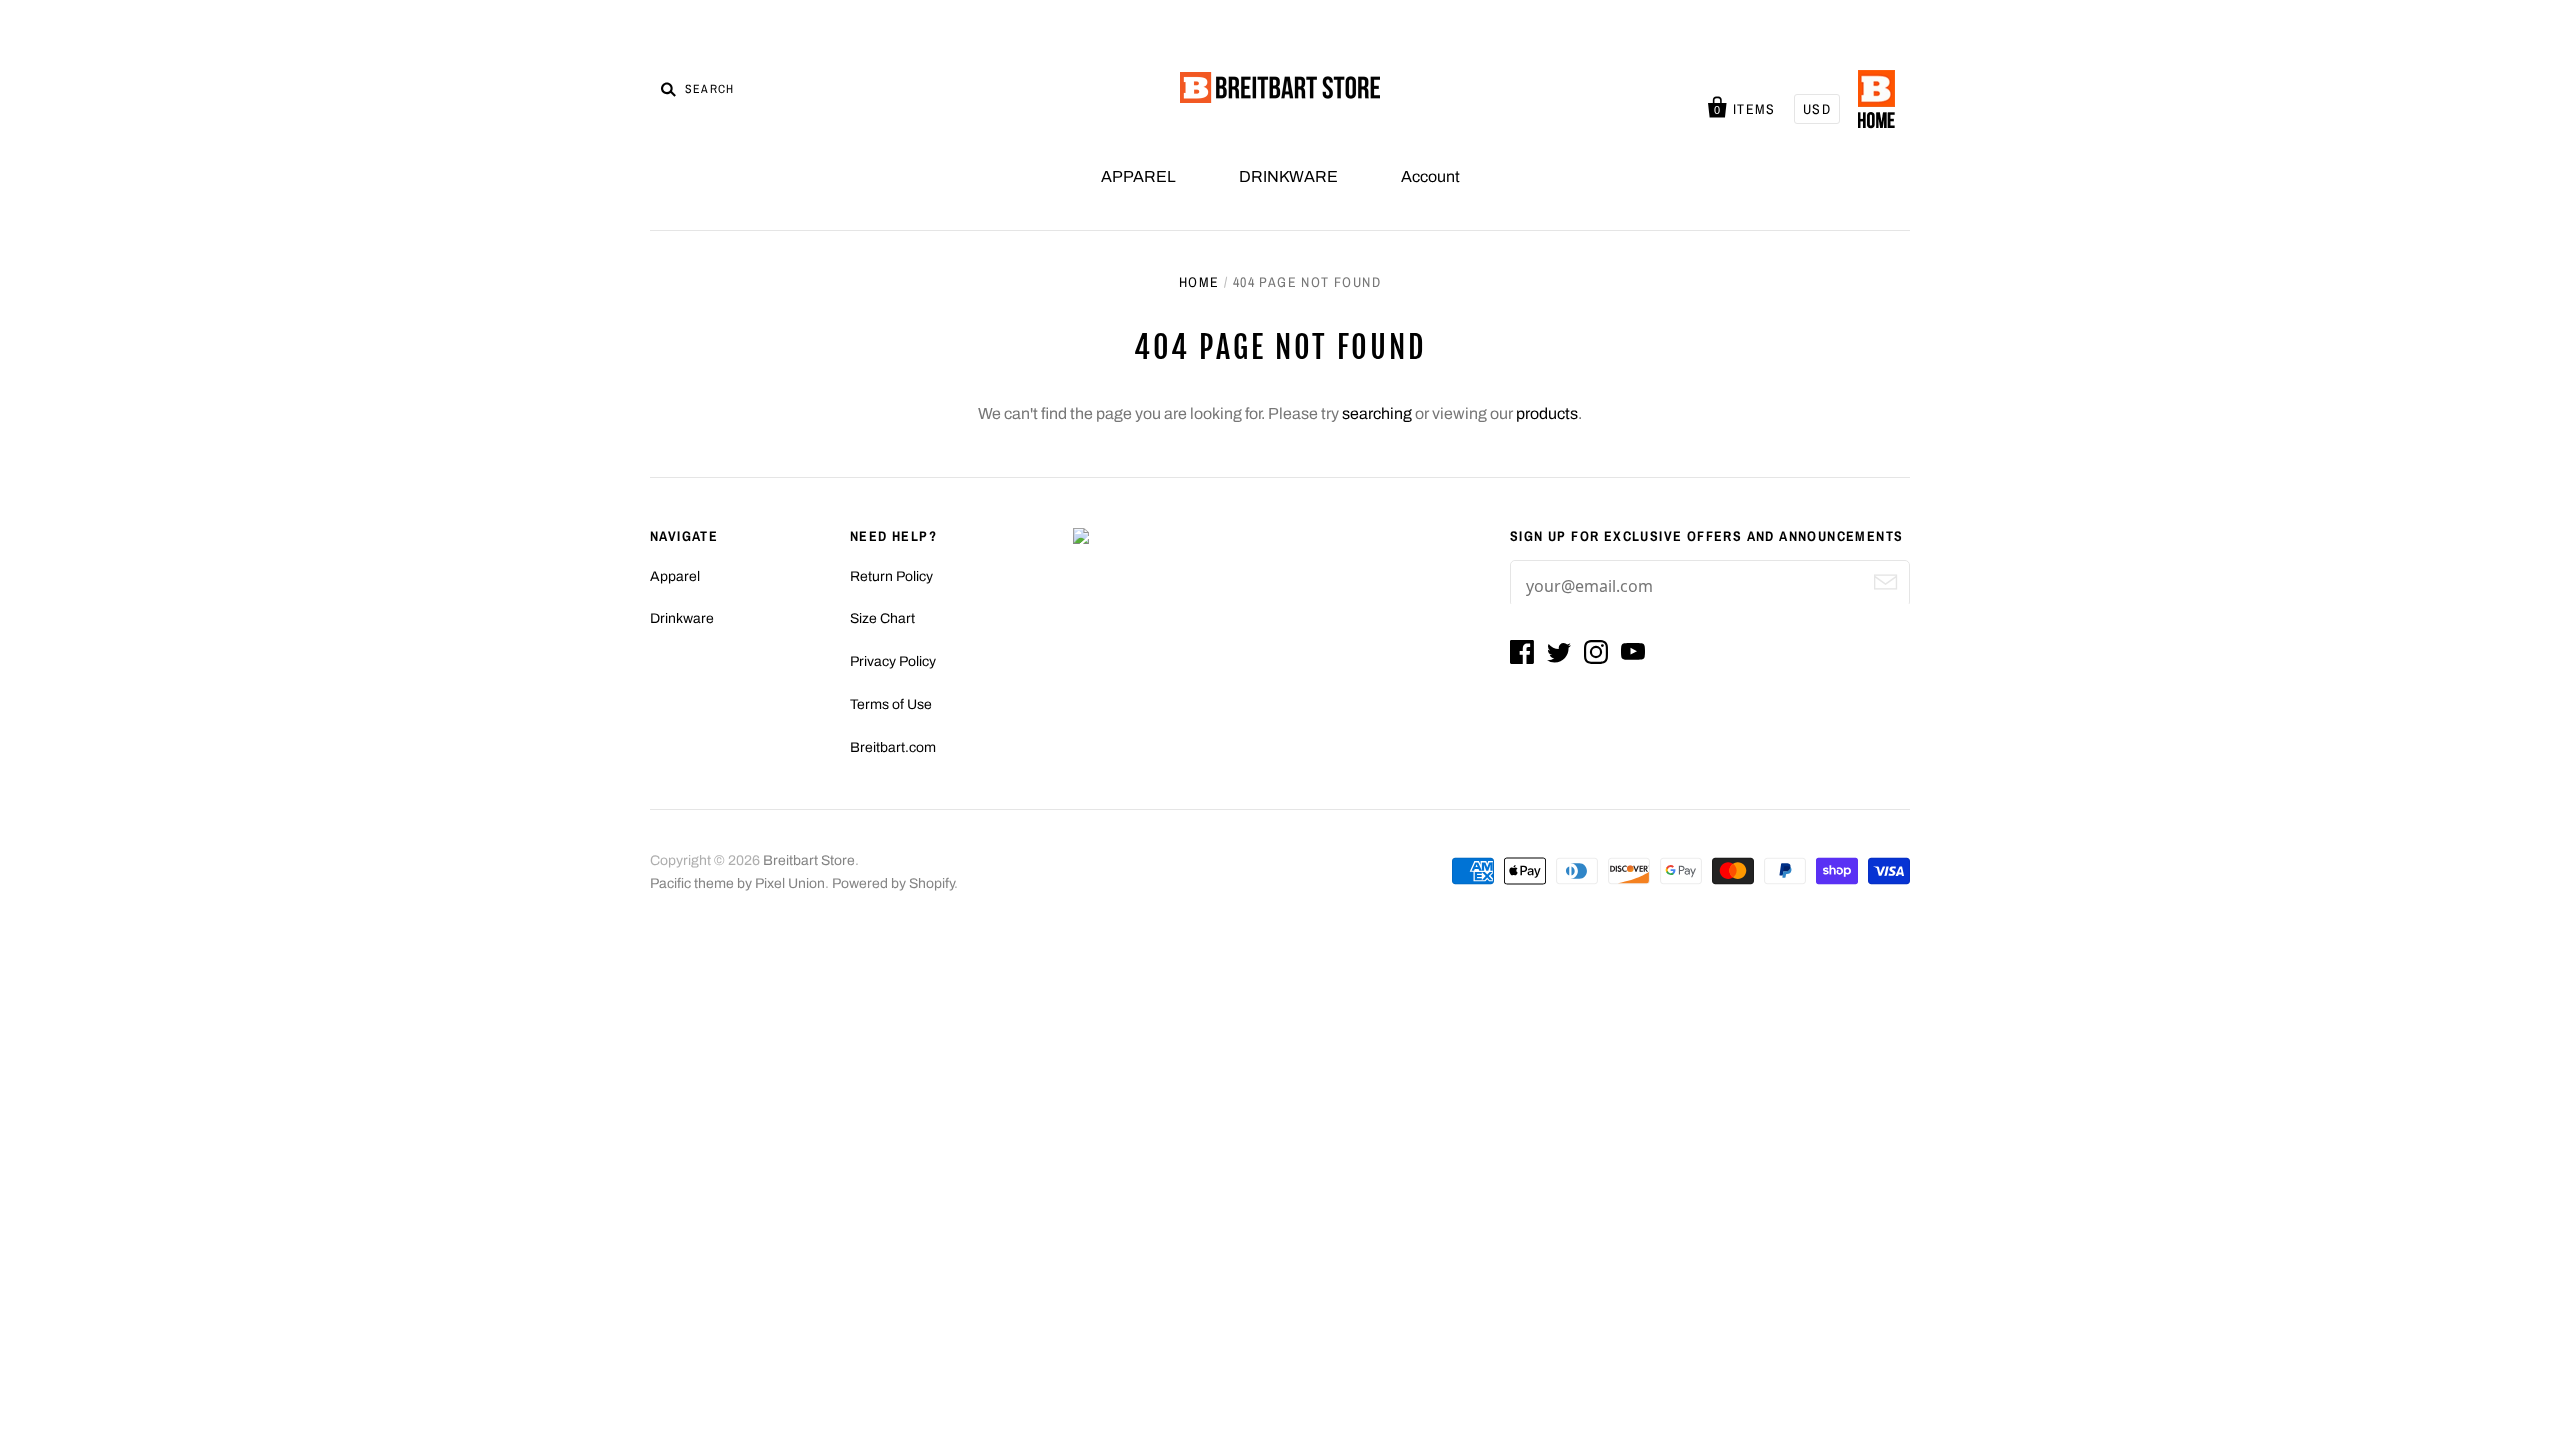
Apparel (675, 576)
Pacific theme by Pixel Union (737, 883)
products (1547, 413)
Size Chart (882, 618)
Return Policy (891, 576)
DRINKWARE (1288, 176)
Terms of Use (891, 704)
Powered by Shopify (893, 883)
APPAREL (1138, 176)
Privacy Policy (893, 661)
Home (1199, 282)
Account (1430, 176)
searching (1377, 413)
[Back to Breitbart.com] (1876, 100)
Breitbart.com (893, 747)
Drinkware (682, 618)
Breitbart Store (809, 860)
